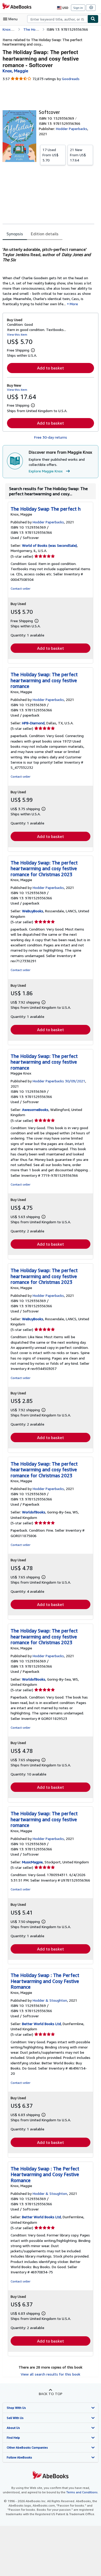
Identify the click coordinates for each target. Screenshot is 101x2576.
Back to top (51, 2394)
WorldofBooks (34, 1512)
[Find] (93, 19)
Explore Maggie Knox (46, 471)
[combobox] (57, 19)
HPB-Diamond (33, 723)
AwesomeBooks (35, 1110)
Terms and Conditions (82, 2492)
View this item (17, 334)
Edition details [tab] (45, 234)
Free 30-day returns (51, 437)
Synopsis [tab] (15, 234)
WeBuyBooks (33, 911)
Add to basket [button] (51, 368)
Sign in (78, 8)
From (51, 155)
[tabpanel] (48, 274)
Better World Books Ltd (41, 2024)
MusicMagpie (32, 1862)
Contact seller (20, 588)
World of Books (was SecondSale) (49, 545)
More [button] (74, 304)
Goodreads (71, 79)
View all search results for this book (51, 2374)
